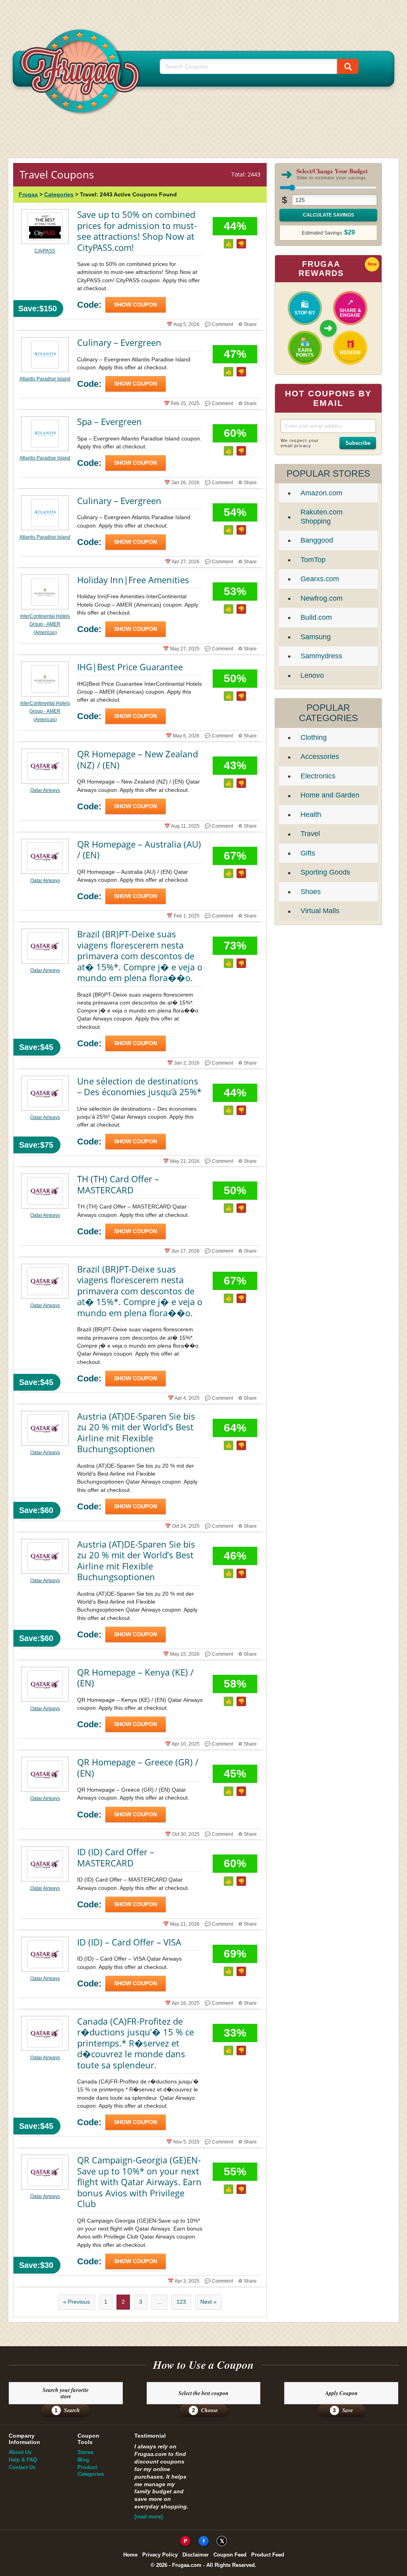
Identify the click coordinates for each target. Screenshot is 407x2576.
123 (181, 2302)
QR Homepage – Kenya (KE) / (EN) (135, 1678)
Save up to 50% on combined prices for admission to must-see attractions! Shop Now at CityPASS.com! (137, 231)
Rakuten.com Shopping (322, 517)
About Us (20, 2452)
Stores (85, 2452)
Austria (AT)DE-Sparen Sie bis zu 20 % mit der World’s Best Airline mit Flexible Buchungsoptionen (136, 1433)
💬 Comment (219, 324)
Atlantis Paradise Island (45, 379)
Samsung (316, 637)
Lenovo (312, 675)
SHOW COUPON (136, 305)
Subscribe (358, 443)
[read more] (148, 2517)
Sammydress (321, 656)
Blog (83, 2460)
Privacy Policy (160, 2555)
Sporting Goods (325, 872)
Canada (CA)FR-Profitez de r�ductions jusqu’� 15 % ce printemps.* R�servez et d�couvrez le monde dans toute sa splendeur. (136, 2043)
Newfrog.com (322, 598)
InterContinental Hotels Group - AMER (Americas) (45, 624)
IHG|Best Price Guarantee (130, 667)
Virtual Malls (320, 911)
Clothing (314, 737)
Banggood (317, 540)
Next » (208, 2302)
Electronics (318, 776)
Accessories (320, 757)
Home (130, 2555)
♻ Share (247, 324)
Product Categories (91, 2471)
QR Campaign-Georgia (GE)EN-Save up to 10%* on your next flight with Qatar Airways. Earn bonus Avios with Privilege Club (139, 2182)
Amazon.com (321, 493)
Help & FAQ (23, 2460)
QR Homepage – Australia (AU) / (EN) (139, 850)
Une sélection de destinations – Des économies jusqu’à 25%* (139, 1086)
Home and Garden (330, 795)
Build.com (316, 617)
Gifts (308, 853)
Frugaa (28, 194)
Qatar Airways (45, 790)
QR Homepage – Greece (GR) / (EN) (138, 1767)
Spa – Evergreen (110, 421)
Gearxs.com (320, 579)
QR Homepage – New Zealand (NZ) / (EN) (138, 759)
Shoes (311, 892)
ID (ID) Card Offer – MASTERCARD (116, 1857)
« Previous (77, 2302)
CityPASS (45, 251)
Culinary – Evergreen (119, 342)
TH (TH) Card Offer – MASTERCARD (118, 1184)
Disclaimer (196, 2555)
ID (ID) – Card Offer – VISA (129, 1942)
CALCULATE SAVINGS (329, 215)
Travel (310, 834)
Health (311, 815)
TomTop (313, 560)
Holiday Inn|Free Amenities (133, 580)
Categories (59, 194)
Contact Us (22, 2467)
